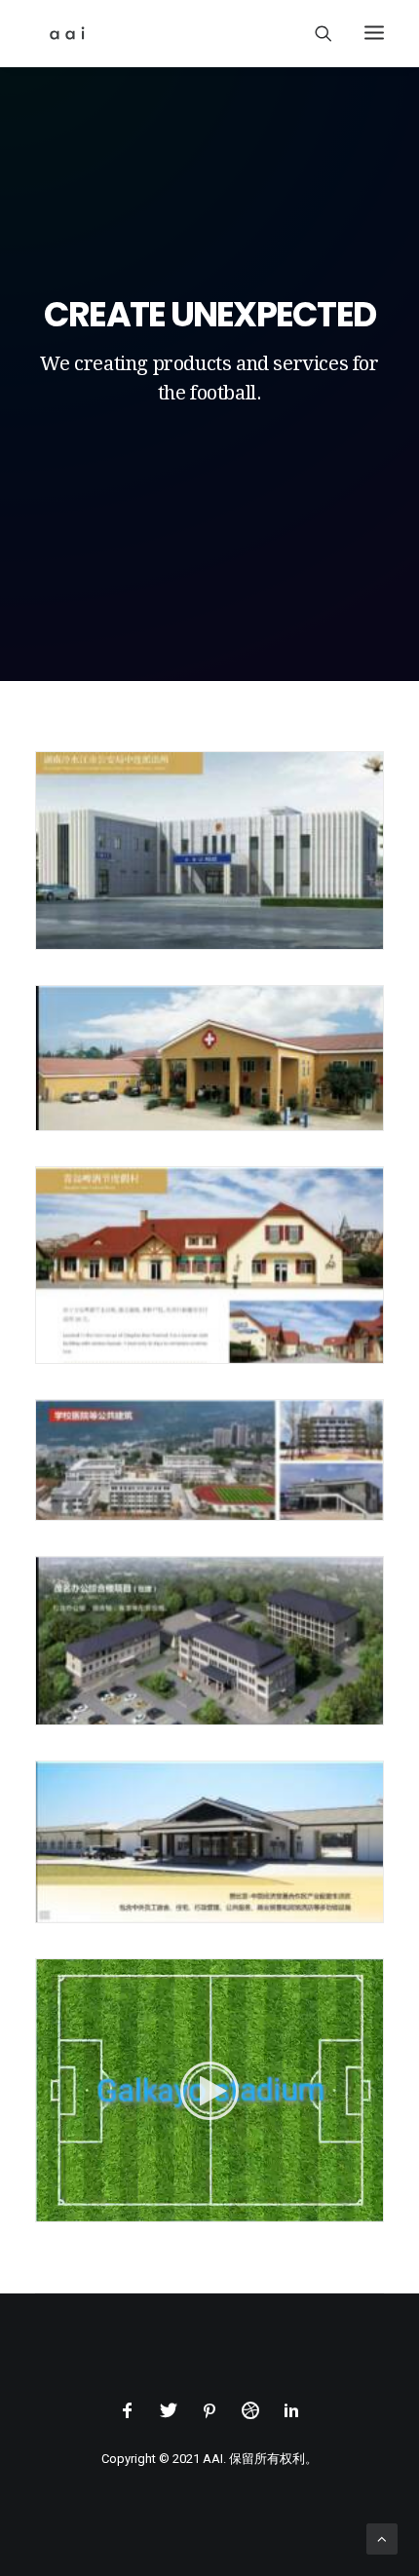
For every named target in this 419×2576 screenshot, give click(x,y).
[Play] (49, 2207)
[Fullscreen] (368, 2207)
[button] (209, 2091)
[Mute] (343, 2207)
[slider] (196, 2207)
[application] (209, 2090)
